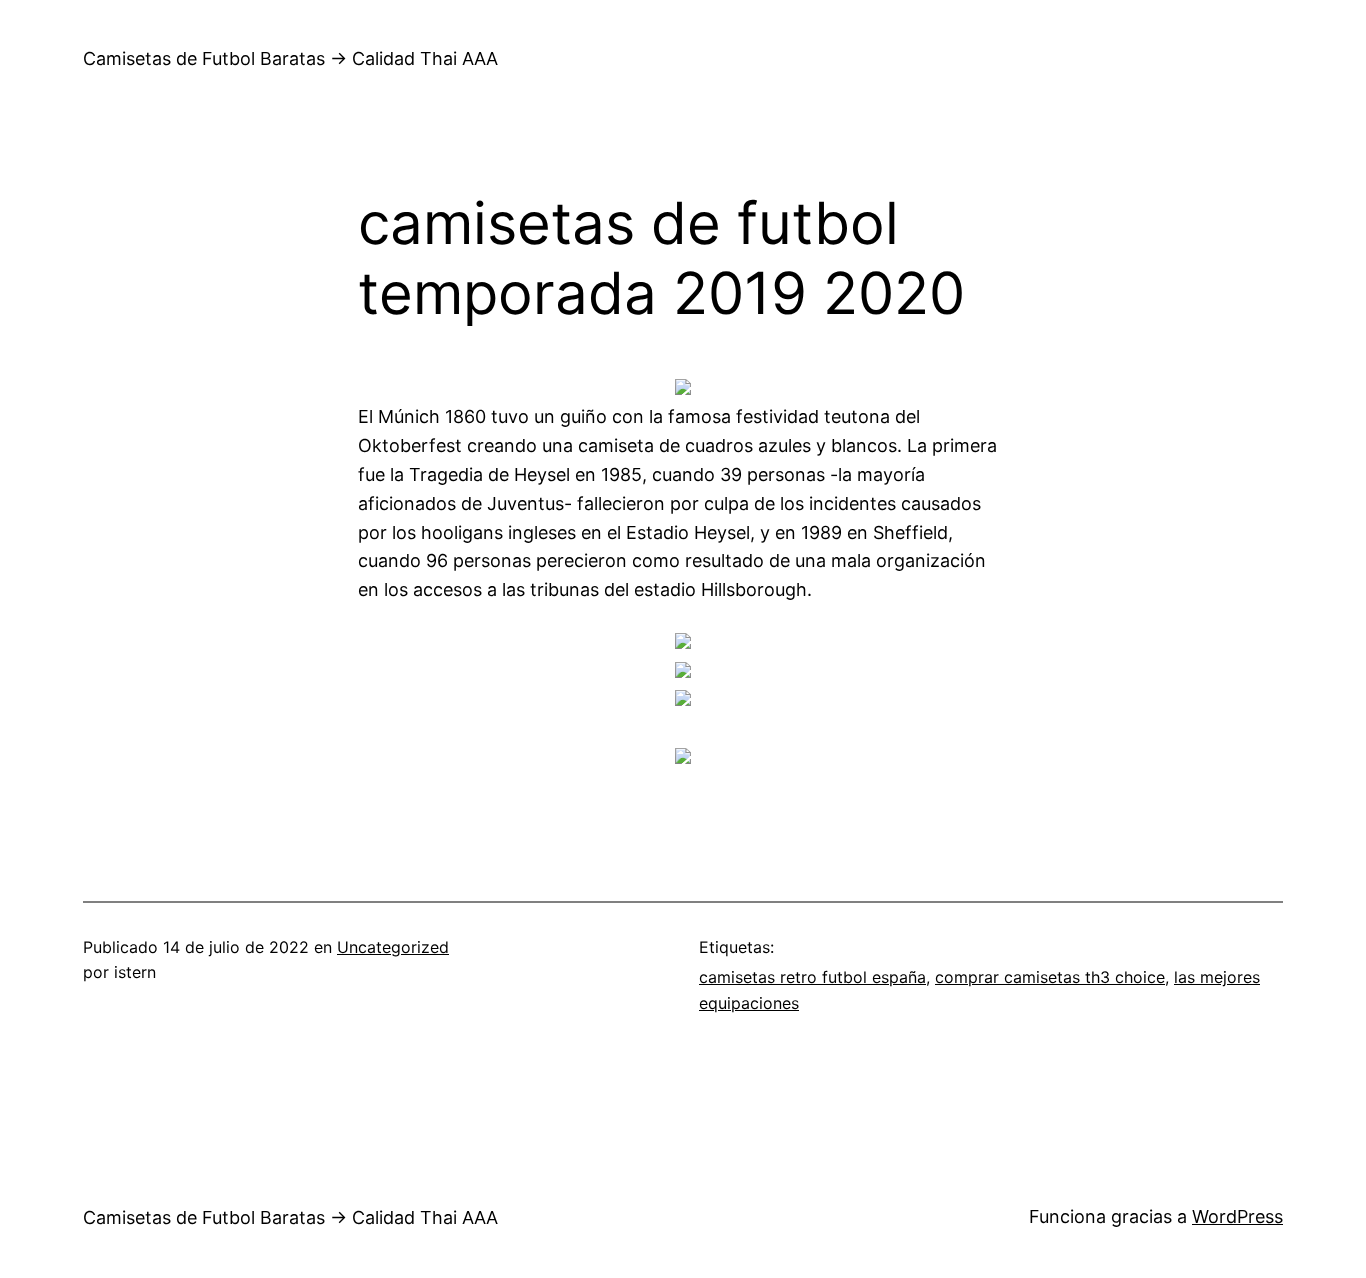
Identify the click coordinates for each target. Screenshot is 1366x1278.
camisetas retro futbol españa (812, 977)
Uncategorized (393, 947)
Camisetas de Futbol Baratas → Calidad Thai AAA (290, 58)
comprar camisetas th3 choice (1050, 977)
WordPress (1237, 1216)
